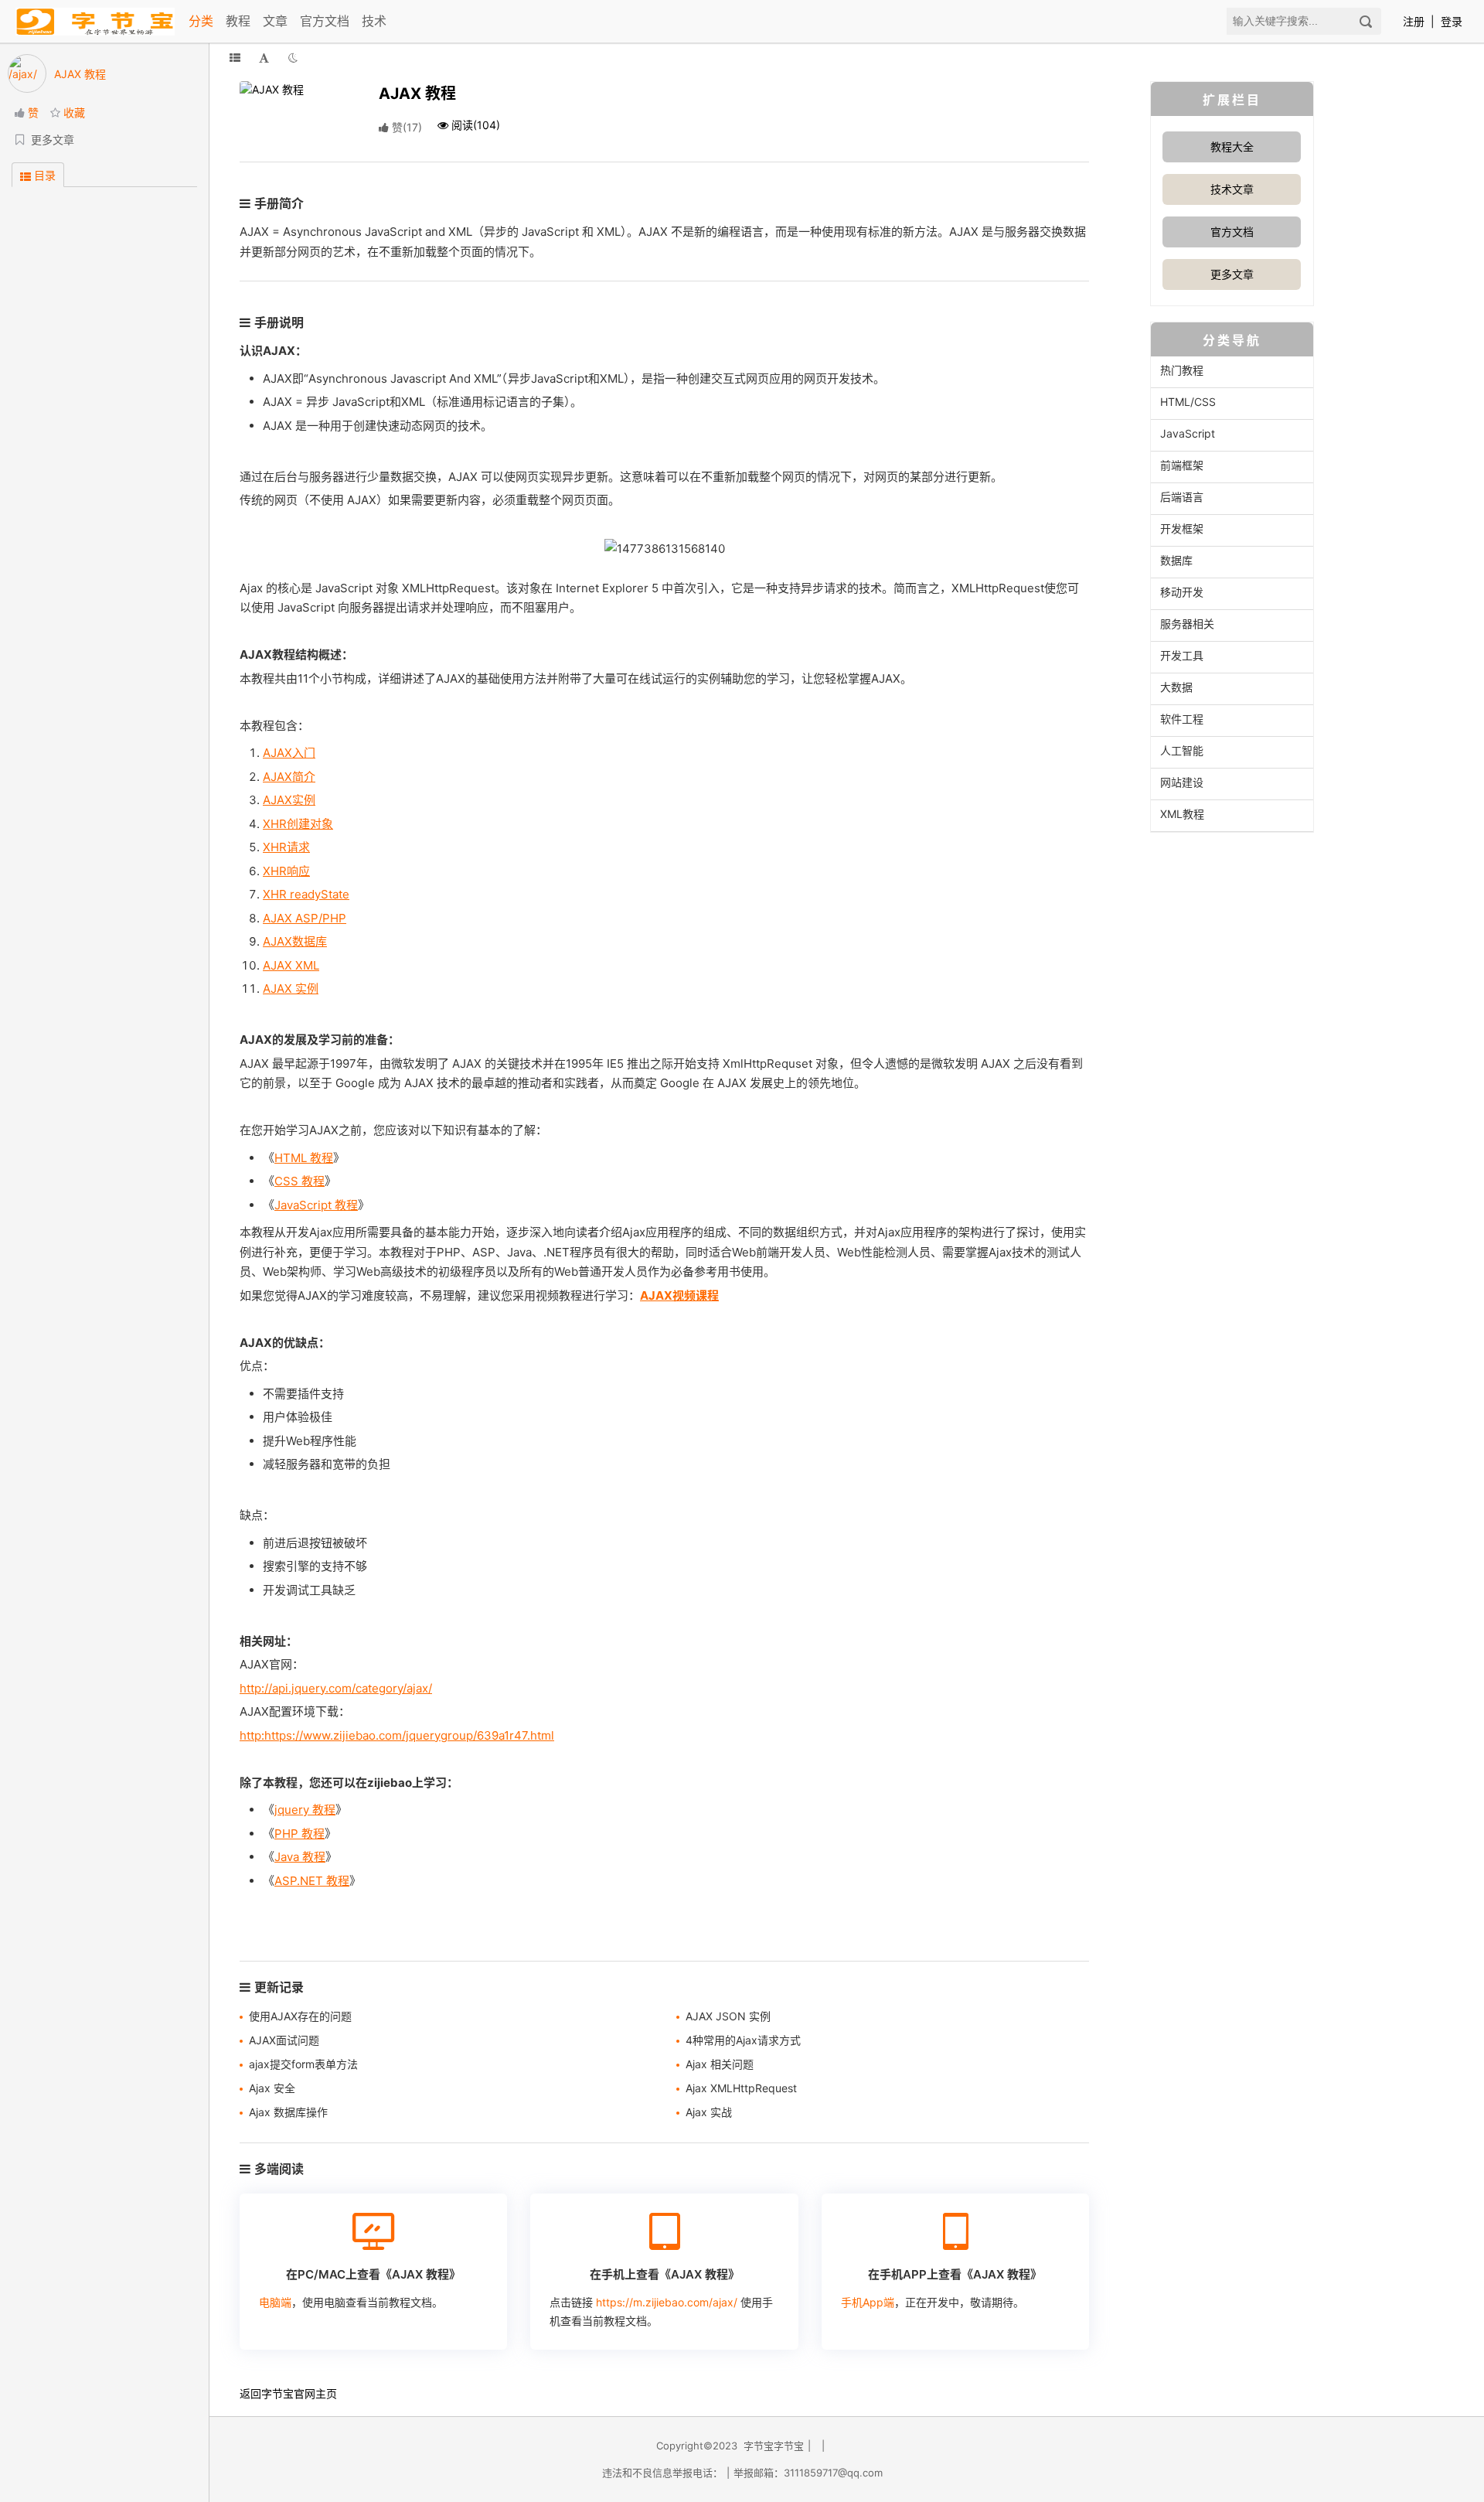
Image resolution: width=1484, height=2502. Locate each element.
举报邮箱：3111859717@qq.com (808, 2473)
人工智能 (1182, 750)
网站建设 (1182, 782)
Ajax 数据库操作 (288, 2112)
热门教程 (1182, 370)
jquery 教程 (305, 1810)
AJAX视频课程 (679, 1295)
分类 (201, 21)
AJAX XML (291, 965)
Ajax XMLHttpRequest (741, 2088)
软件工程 (1182, 719)
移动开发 (1182, 592)
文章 (275, 21)
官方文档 (325, 21)
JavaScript (1188, 433)
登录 (1452, 21)
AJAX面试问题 (284, 2040)
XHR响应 (286, 871)
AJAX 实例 (291, 989)
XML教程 (1182, 814)
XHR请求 (286, 847)
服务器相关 (1187, 624)
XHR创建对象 (298, 824)
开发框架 (1182, 528)
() (407, 127)
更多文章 (1232, 274)
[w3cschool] (95, 21)
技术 (374, 21)
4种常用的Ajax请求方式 (743, 2040)
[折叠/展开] (235, 58)
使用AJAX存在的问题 (300, 2016)
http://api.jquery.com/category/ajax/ (336, 1688)
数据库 (1176, 560)
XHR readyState (306, 894)
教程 (238, 21)
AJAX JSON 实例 (728, 2016)
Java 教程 (300, 1857)
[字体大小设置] (264, 58)
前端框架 (1182, 465)
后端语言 (1182, 497)
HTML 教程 (304, 1158)
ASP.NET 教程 (312, 1881)
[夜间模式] (293, 58)
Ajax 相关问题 (720, 2064)
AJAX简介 (289, 777)
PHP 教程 (300, 1834)
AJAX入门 (289, 753)
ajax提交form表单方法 (303, 2064)
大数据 (1176, 687)
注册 (1414, 21)
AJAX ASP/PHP (305, 918)
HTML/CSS (1188, 402)
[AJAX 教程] (298, 88)
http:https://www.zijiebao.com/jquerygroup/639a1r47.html (397, 1735)
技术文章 (1232, 189)
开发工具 (1182, 655)
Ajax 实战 (709, 2112)
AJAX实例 (289, 800)
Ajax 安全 (272, 2088)
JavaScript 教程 (316, 1205)
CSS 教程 (300, 1181)
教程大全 (1232, 147)
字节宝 (277, 2393)
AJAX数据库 (295, 941)
